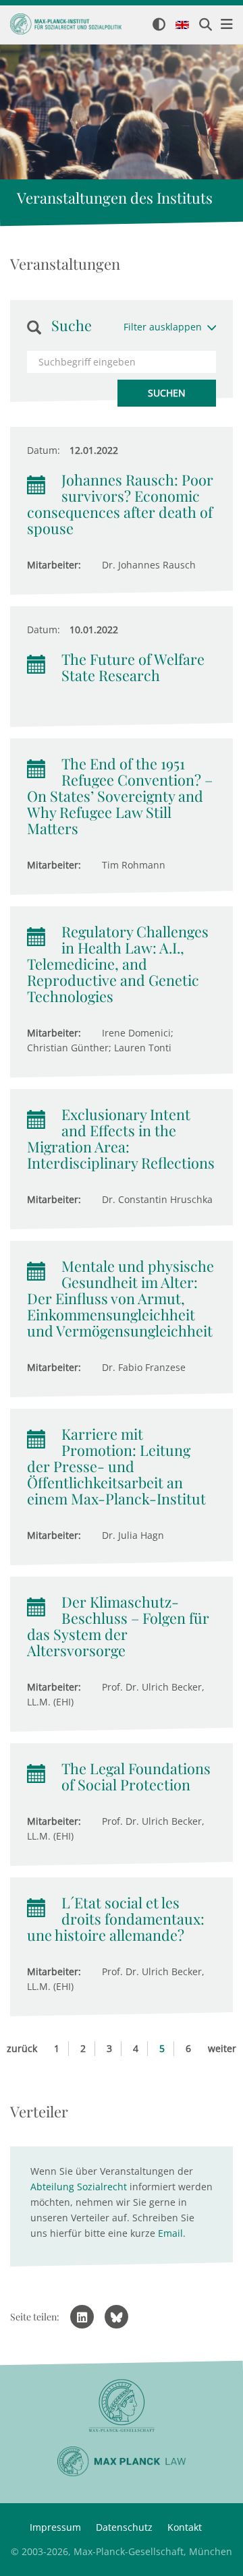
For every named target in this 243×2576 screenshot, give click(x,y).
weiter (222, 2048)
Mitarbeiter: (54, 565)
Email (170, 2233)
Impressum (55, 2527)
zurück (22, 2048)
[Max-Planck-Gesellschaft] (122, 2406)
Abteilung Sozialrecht (79, 2187)
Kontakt (185, 2527)
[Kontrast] (159, 25)
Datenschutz (124, 2527)
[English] (182, 26)
